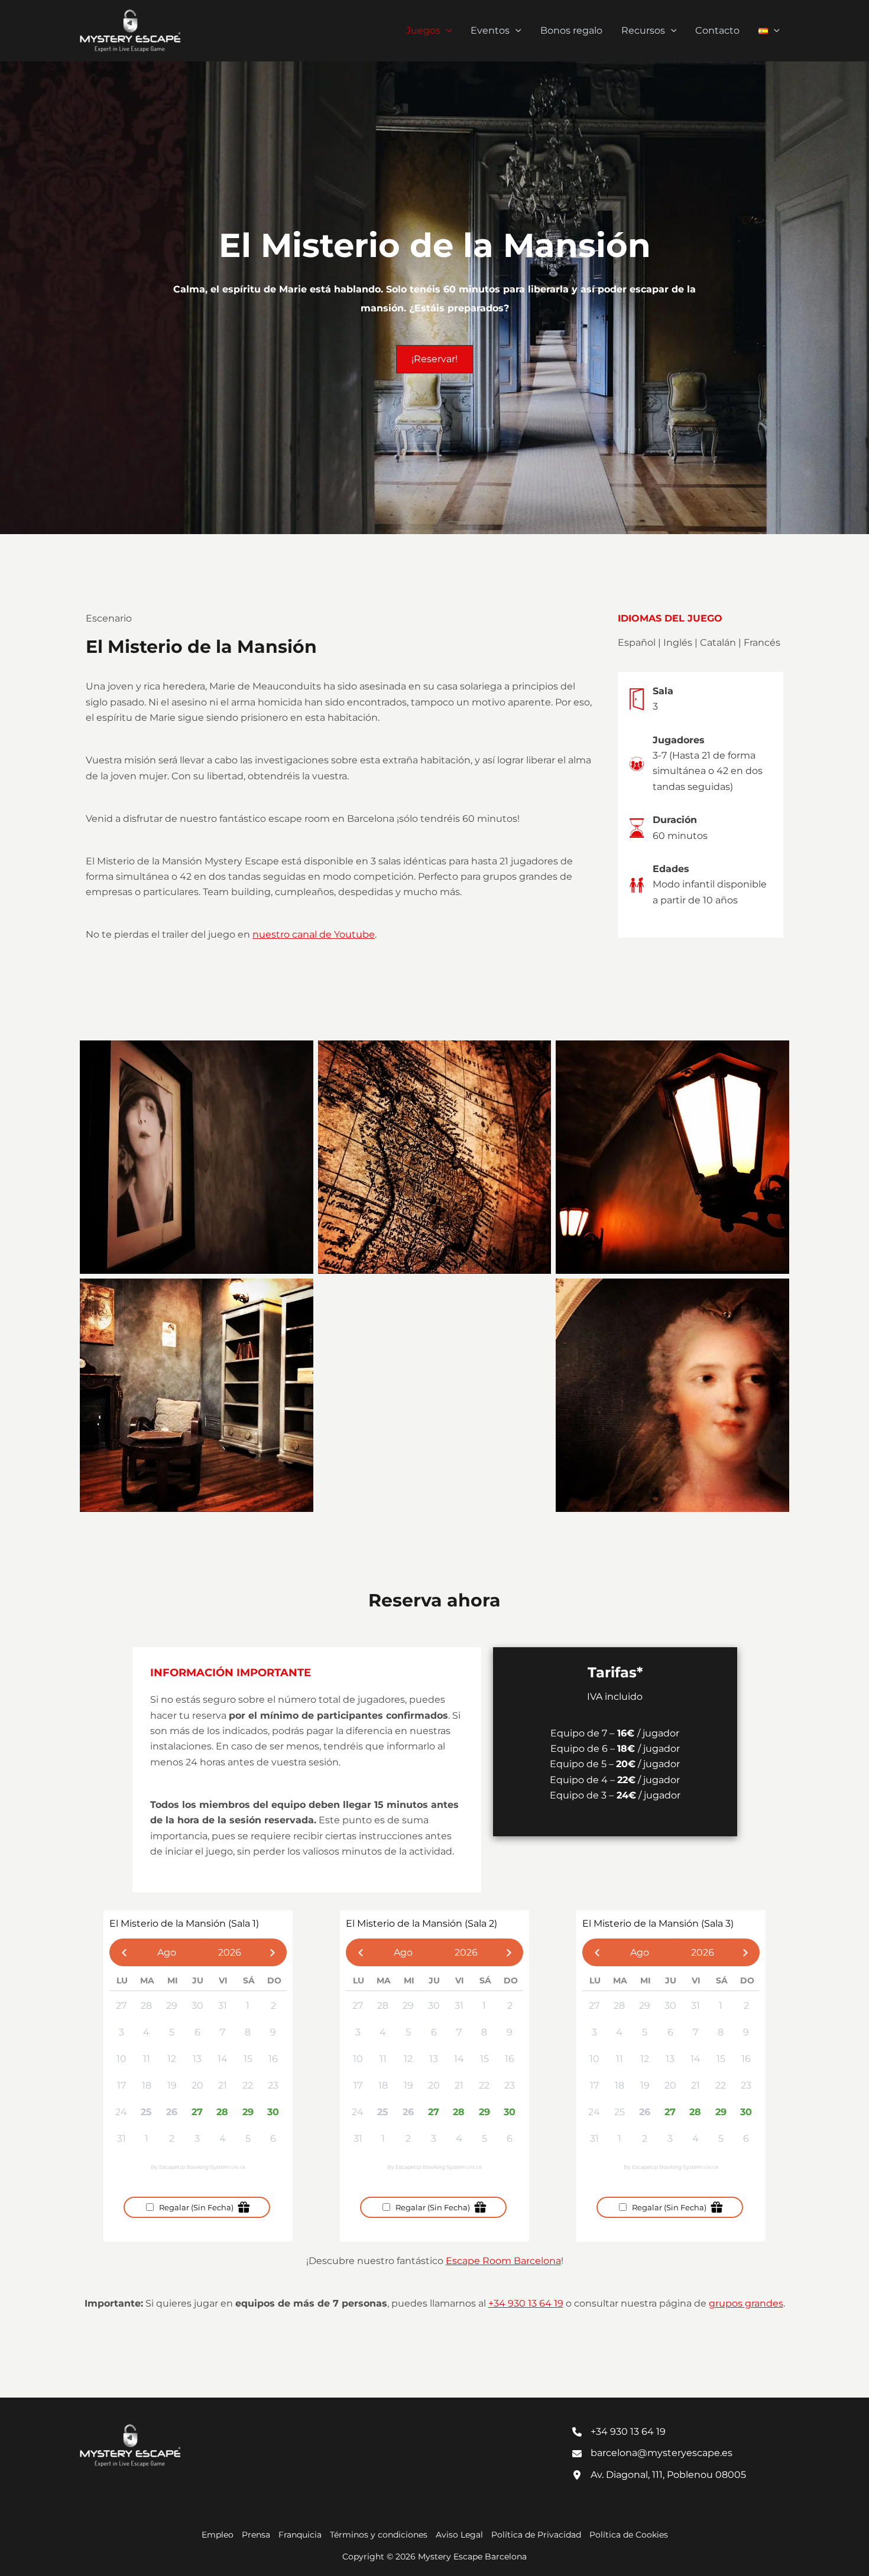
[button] (446, 31)
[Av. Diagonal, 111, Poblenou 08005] (659, 2475)
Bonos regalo (571, 30)
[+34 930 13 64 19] (619, 2432)
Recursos (643, 30)
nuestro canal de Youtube (314, 934)
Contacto (717, 30)
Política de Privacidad (536, 2535)
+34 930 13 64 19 (526, 2303)
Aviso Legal (459, 2535)
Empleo (218, 2535)
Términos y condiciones (379, 2535)
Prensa (256, 2535)
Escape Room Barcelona (503, 2261)
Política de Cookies (629, 2535)
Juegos (423, 30)
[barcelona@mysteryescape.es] (652, 2453)
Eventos (490, 30)
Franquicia (300, 2535)
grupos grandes (746, 2303)
